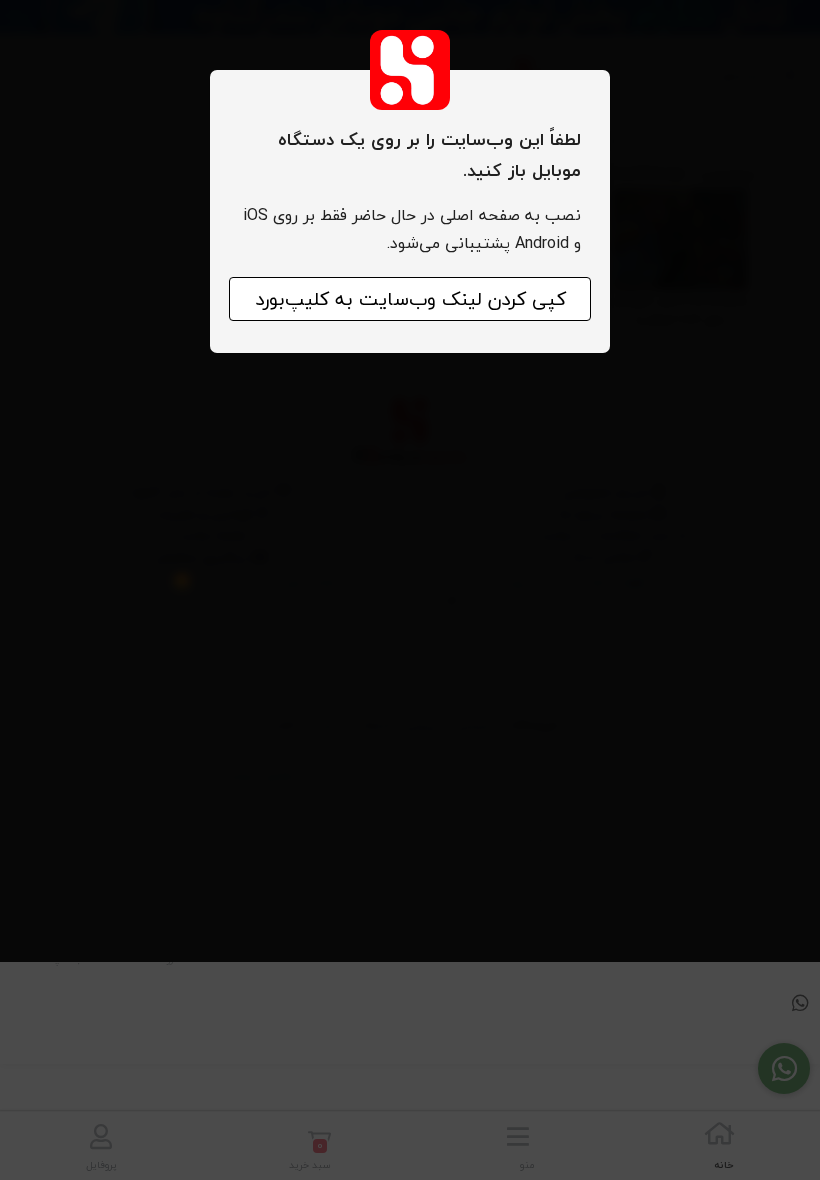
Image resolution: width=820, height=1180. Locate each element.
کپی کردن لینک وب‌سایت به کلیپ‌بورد (410, 299)
